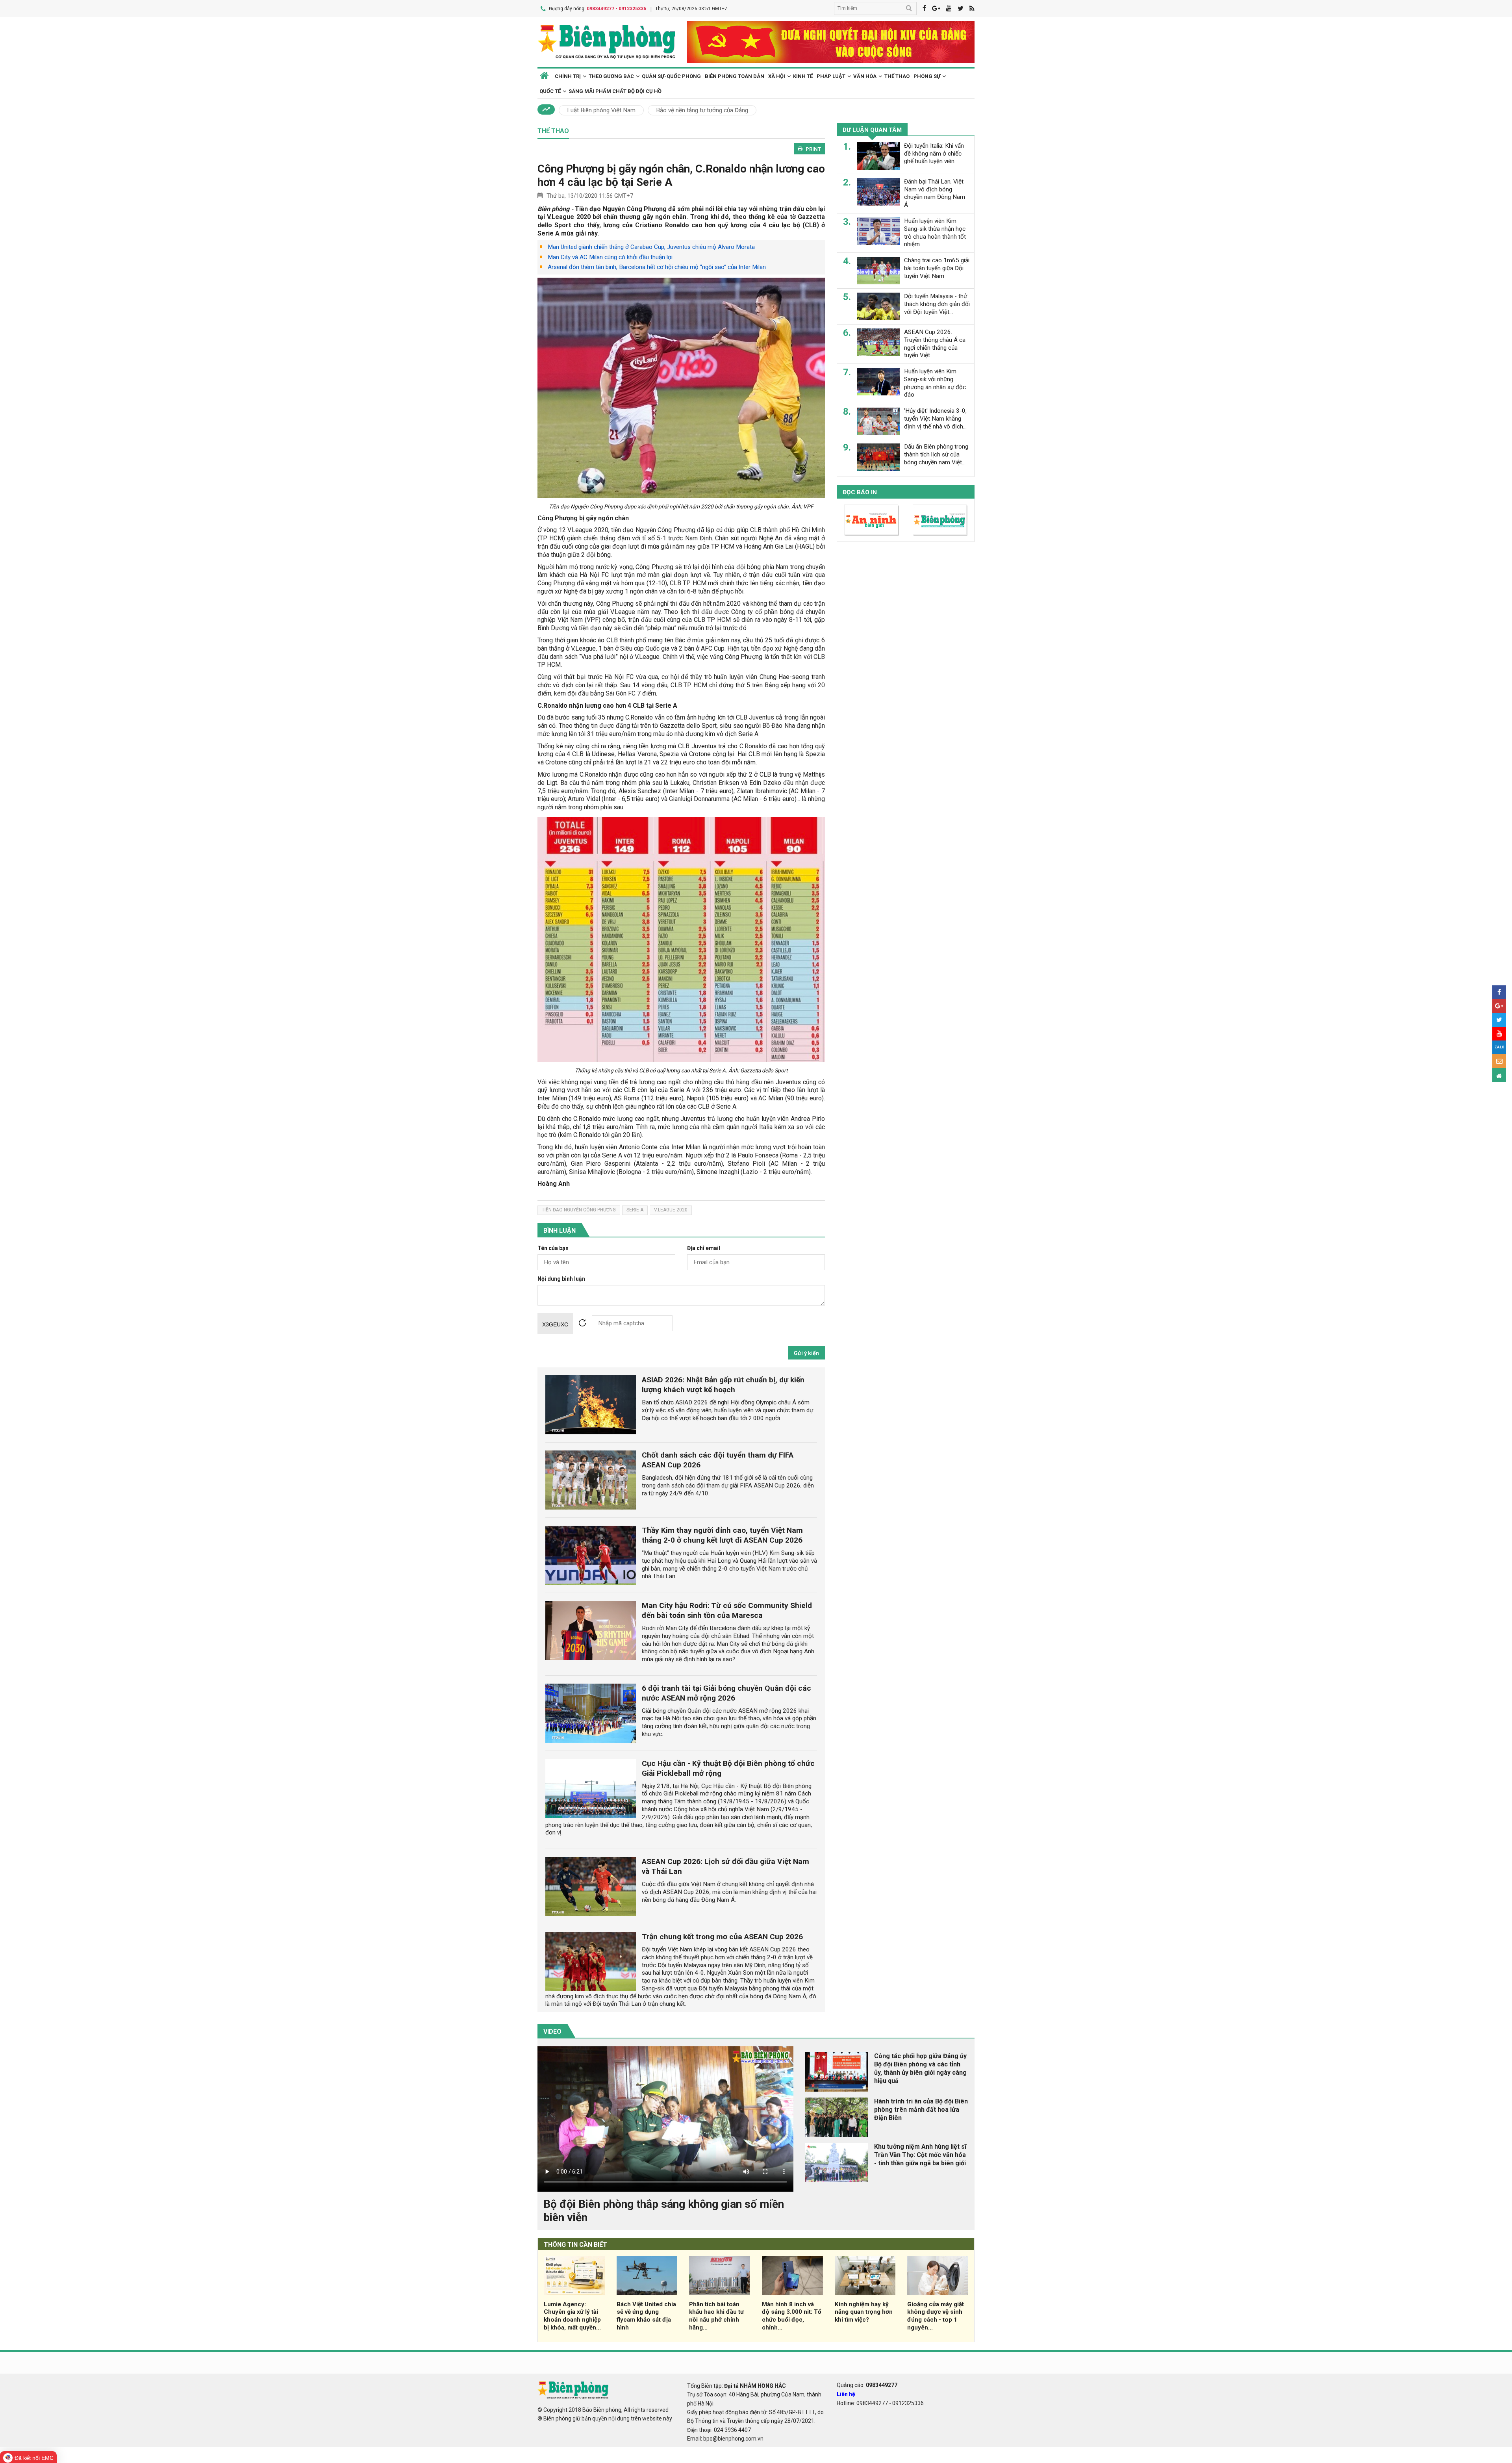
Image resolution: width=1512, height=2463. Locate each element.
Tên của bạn (553, 1248)
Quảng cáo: (867, 2385)
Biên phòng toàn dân (735, 76)
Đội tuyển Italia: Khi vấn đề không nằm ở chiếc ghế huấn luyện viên (934, 154)
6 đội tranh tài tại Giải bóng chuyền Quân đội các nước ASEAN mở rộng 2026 (726, 1693)
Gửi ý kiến (806, 1353)
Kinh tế (803, 76)
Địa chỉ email (704, 1248)
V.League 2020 (671, 1210)
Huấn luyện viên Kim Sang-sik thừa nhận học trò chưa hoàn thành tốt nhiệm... (935, 233)
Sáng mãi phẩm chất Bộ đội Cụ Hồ (615, 91)
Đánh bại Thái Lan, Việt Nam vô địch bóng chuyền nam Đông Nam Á (935, 193)
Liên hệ (846, 2394)
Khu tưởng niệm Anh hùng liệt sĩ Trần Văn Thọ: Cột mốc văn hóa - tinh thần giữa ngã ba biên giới (920, 2155)
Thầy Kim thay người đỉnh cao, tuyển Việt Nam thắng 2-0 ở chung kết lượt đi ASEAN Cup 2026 (722, 1535)
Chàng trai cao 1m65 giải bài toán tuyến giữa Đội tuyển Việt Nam (937, 268)
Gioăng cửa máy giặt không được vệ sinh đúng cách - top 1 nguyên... (936, 2316)
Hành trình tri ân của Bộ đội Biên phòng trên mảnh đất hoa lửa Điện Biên (921, 2110)
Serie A (635, 1210)
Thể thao (897, 76)
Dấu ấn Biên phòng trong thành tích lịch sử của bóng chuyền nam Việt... (936, 455)
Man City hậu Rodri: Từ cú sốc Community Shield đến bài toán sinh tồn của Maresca (727, 1610)
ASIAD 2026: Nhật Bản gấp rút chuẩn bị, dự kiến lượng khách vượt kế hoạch (723, 1385)
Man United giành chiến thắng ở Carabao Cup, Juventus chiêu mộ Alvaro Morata (651, 247)
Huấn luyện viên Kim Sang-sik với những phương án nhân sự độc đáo (935, 383)
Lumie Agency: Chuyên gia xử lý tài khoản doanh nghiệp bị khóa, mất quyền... (572, 2316)
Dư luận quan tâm (872, 130)
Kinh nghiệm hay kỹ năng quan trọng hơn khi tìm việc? (864, 2312)
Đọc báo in (860, 493)
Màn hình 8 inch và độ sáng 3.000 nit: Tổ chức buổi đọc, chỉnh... (792, 2316)
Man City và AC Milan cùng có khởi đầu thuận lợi (610, 257)
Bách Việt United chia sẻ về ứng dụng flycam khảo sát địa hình (646, 2316)
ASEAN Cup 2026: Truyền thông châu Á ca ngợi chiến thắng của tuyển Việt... (935, 344)
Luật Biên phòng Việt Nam (601, 110)
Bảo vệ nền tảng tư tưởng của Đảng (702, 110)
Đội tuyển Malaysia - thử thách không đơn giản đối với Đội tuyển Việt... (937, 304)
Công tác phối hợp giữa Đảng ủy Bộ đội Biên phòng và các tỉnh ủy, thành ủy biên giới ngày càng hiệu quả (920, 2068)
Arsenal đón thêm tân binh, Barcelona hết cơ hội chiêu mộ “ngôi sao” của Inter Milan (657, 267)
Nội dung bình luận (561, 1279)
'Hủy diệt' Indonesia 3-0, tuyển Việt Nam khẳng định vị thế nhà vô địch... (935, 419)
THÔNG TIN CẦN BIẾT (575, 2245)
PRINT (813, 149)
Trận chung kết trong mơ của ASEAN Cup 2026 (722, 1937)
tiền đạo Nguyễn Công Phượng (579, 1210)
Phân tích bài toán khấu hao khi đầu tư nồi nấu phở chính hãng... (716, 2316)
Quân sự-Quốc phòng (671, 76)
